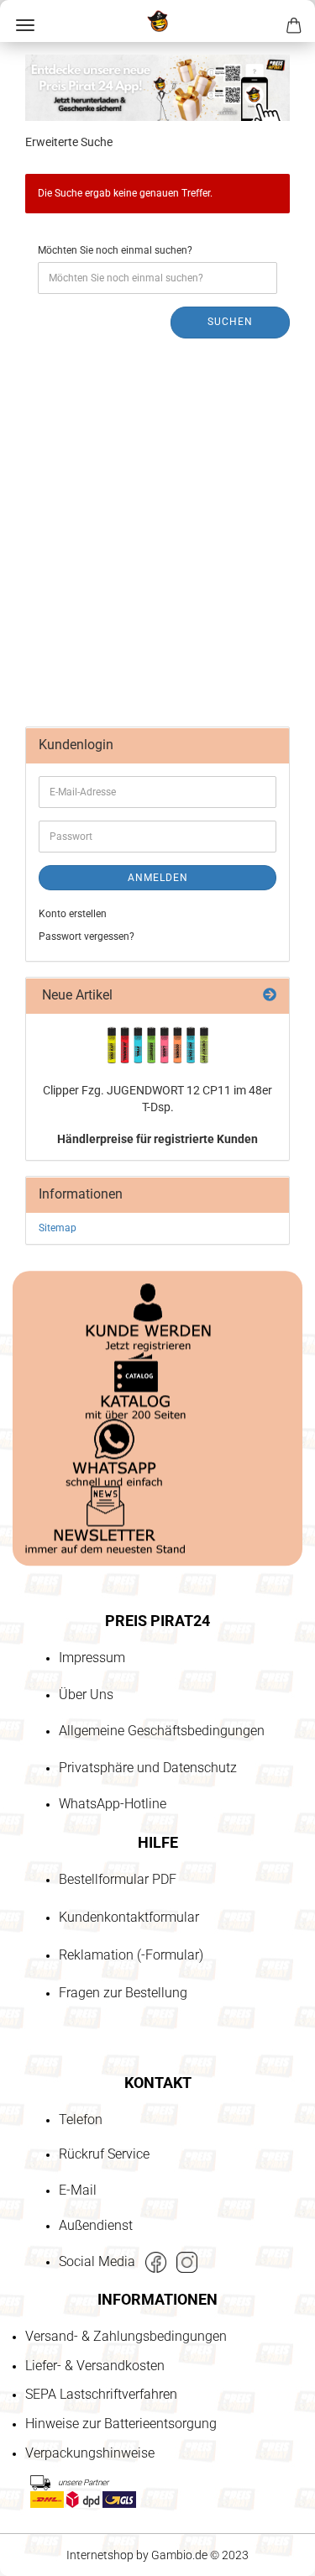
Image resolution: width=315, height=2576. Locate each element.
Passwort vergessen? (87, 936)
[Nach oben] (46, 2467)
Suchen (230, 322)
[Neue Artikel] (270, 996)
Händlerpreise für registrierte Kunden (157, 1139)
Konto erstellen (73, 914)
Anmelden (158, 878)
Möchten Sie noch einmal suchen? (115, 250)
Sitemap (58, 1228)
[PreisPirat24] (157, 21)
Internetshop (100, 2555)
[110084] (158, 1045)
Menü (25, 25)
